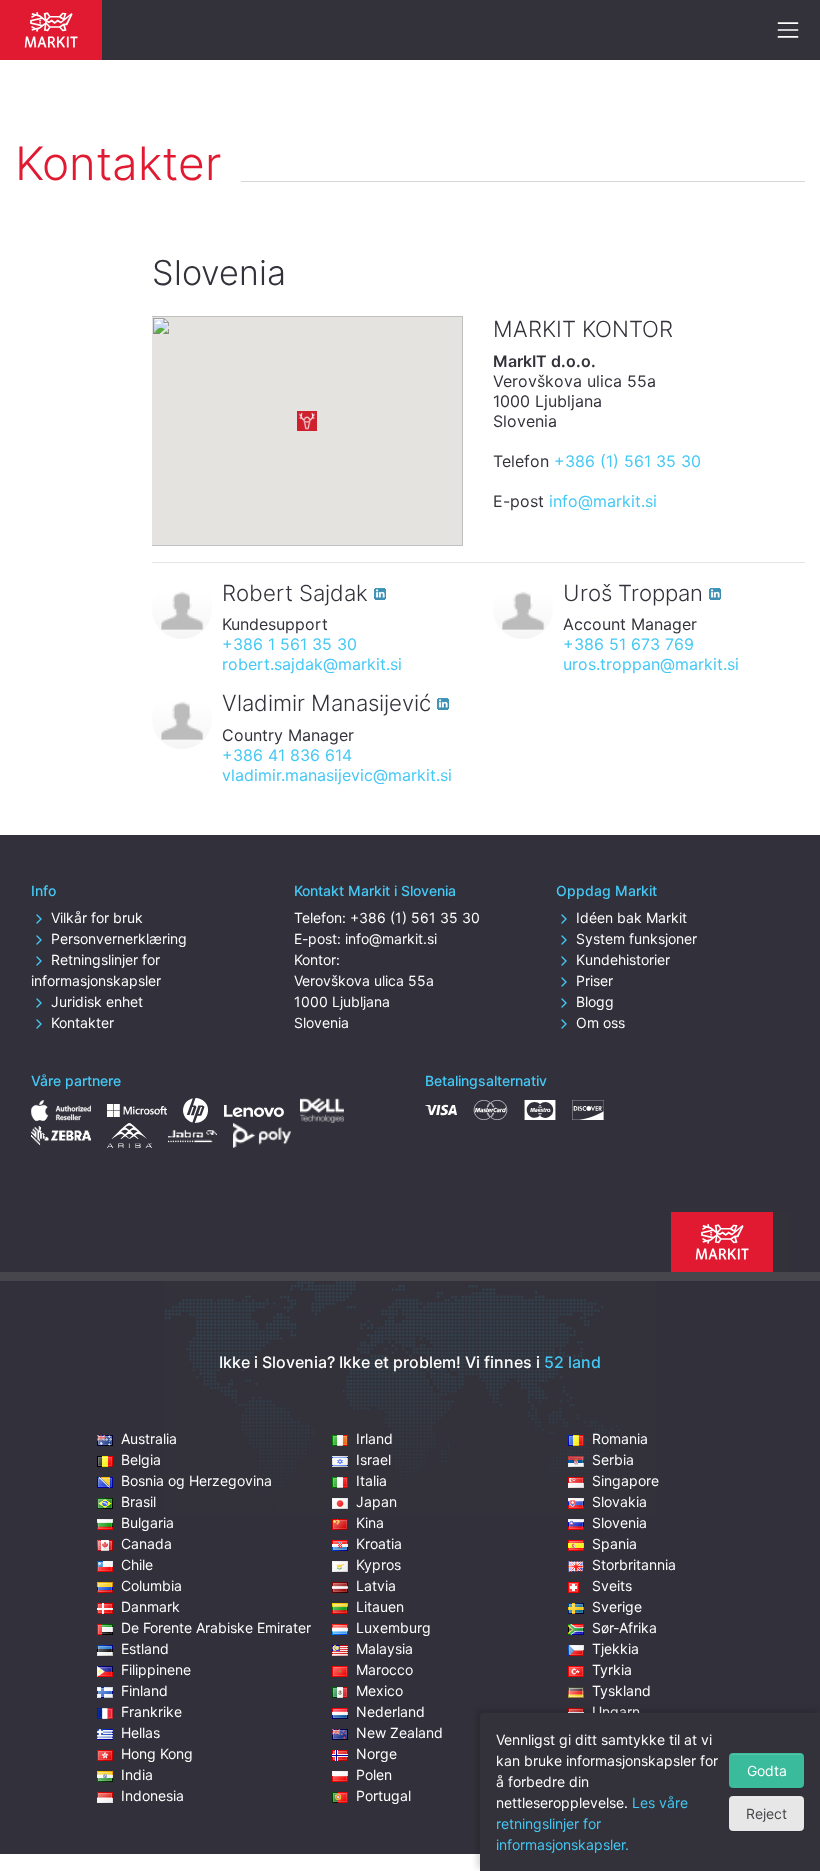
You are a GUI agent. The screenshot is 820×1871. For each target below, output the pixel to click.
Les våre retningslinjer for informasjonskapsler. (592, 1823)
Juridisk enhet (97, 1001)
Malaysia (384, 1648)
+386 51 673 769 (628, 644)
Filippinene (156, 1669)
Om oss (600, 1022)
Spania (614, 1543)
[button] (307, 421)
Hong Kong (157, 1753)
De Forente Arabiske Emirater (216, 1627)
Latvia (376, 1585)
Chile (137, 1564)
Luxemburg (393, 1627)
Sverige (617, 1606)
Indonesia (152, 1795)
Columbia (151, 1585)
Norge (376, 1753)
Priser (594, 980)
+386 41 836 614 (287, 755)
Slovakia (619, 1501)
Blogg (595, 1001)
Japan (376, 1501)
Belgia (141, 1459)
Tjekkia (615, 1648)
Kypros (378, 1564)
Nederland (390, 1711)
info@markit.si (603, 501)
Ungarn (616, 1711)
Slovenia (619, 1522)
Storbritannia (634, 1564)
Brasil (138, 1501)
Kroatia (379, 1543)
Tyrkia (612, 1669)
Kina (370, 1522)
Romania (620, 1438)
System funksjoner (636, 938)
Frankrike (151, 1711)
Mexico (379, 1690)
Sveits (612, 1585)
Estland (145, 1648)
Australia (149, 1438)
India (137, 1774)
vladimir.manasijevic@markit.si (337, 775)
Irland (374, 1438)
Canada (146, 1543)
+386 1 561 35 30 (289, 644)
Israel (373, 1459)
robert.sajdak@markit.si (312, 664)
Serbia (613, 1459)
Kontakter (82, 1022)
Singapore (625, 1480)
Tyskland (621, 1690)
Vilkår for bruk (97, 917)
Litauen (380, 1606)
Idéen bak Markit (631, 917)
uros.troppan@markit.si (651, 664)
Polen (374, 1774)
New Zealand (399, 1732)
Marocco (384, 1669)
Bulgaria (147, 1522)
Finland (144, 1690)
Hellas (140, 1732)
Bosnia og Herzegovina (196, 1480)
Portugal (383, 1795)
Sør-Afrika (624, 1627)
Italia (371, 1480)
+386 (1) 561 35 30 (627, 461)
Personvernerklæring (119, 938)
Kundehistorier (623, 959)
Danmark (150, 1606)
